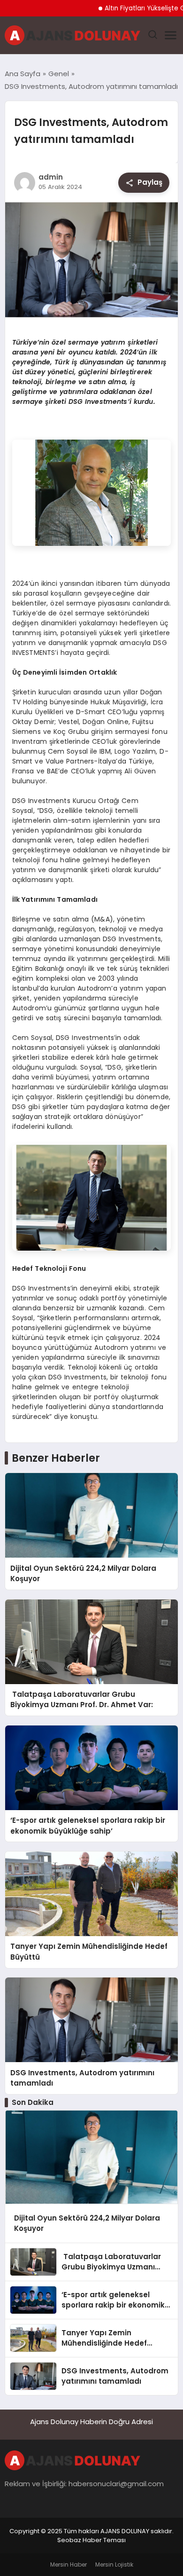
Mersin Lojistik (114, 2564)
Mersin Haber (69, 2564)
